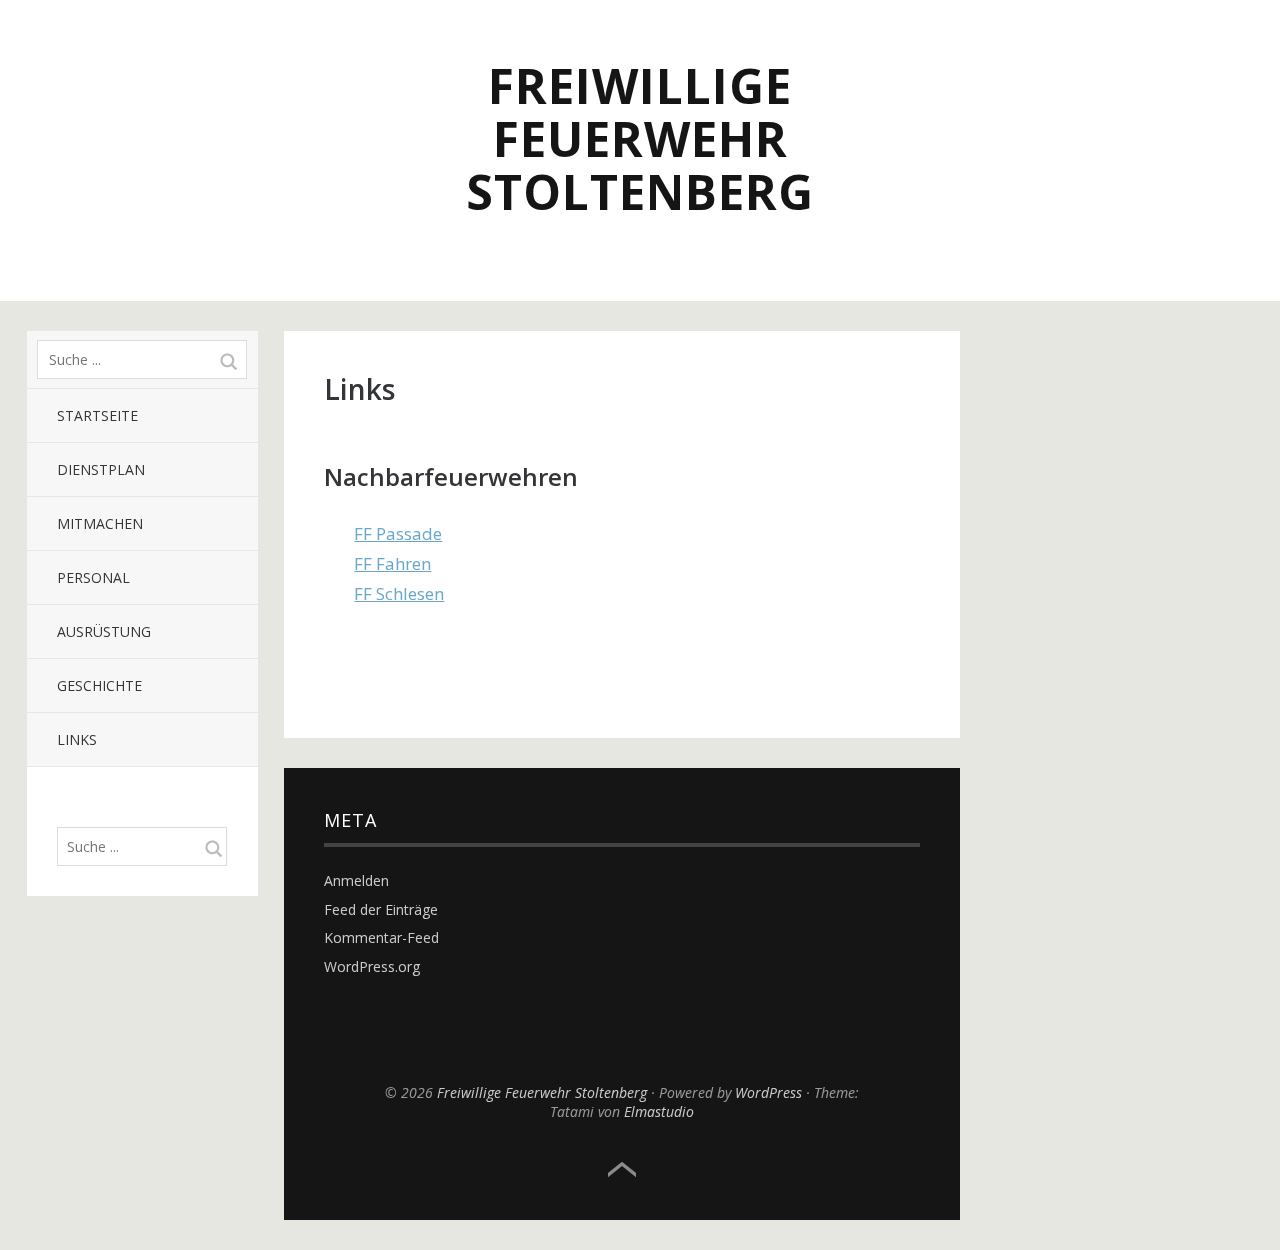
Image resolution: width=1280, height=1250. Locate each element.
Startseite (97, 415)
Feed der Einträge (381, 909)
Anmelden (356, 880)
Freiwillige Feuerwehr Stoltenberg (640, 138)
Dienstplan (101, 469)
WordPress (768, 1092)
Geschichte (99, 685)
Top (622, 1170)
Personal (93, 577)
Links (77, 739)
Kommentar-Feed (381, 937)
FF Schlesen (399, 593)
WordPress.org (372, 966)
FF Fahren (392, 563)
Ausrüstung (104, 631)
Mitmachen (100, 523)
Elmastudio (659, 1111)
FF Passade (398, 533)
